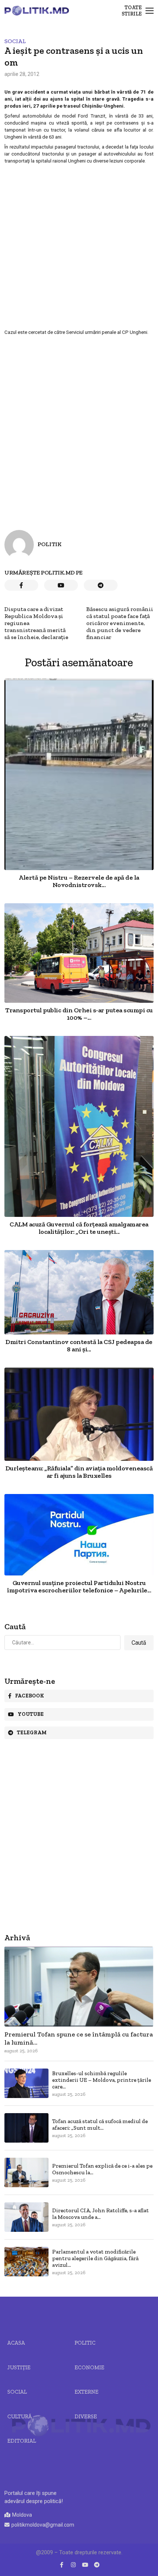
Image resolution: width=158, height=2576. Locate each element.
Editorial (22, 2441)
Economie (89, 2367)
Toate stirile (132, 11)
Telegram (32, 1733)
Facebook (30, 1696)
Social (15, 41)
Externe (87, 2392)
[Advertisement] (79, 246)
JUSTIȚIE (19, 2367)
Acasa (16, 2343)
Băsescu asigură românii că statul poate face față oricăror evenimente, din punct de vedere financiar (120, 623)
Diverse (86, 2416)
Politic (85, 2343)
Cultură (20, 2416)
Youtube (31, 1714)
